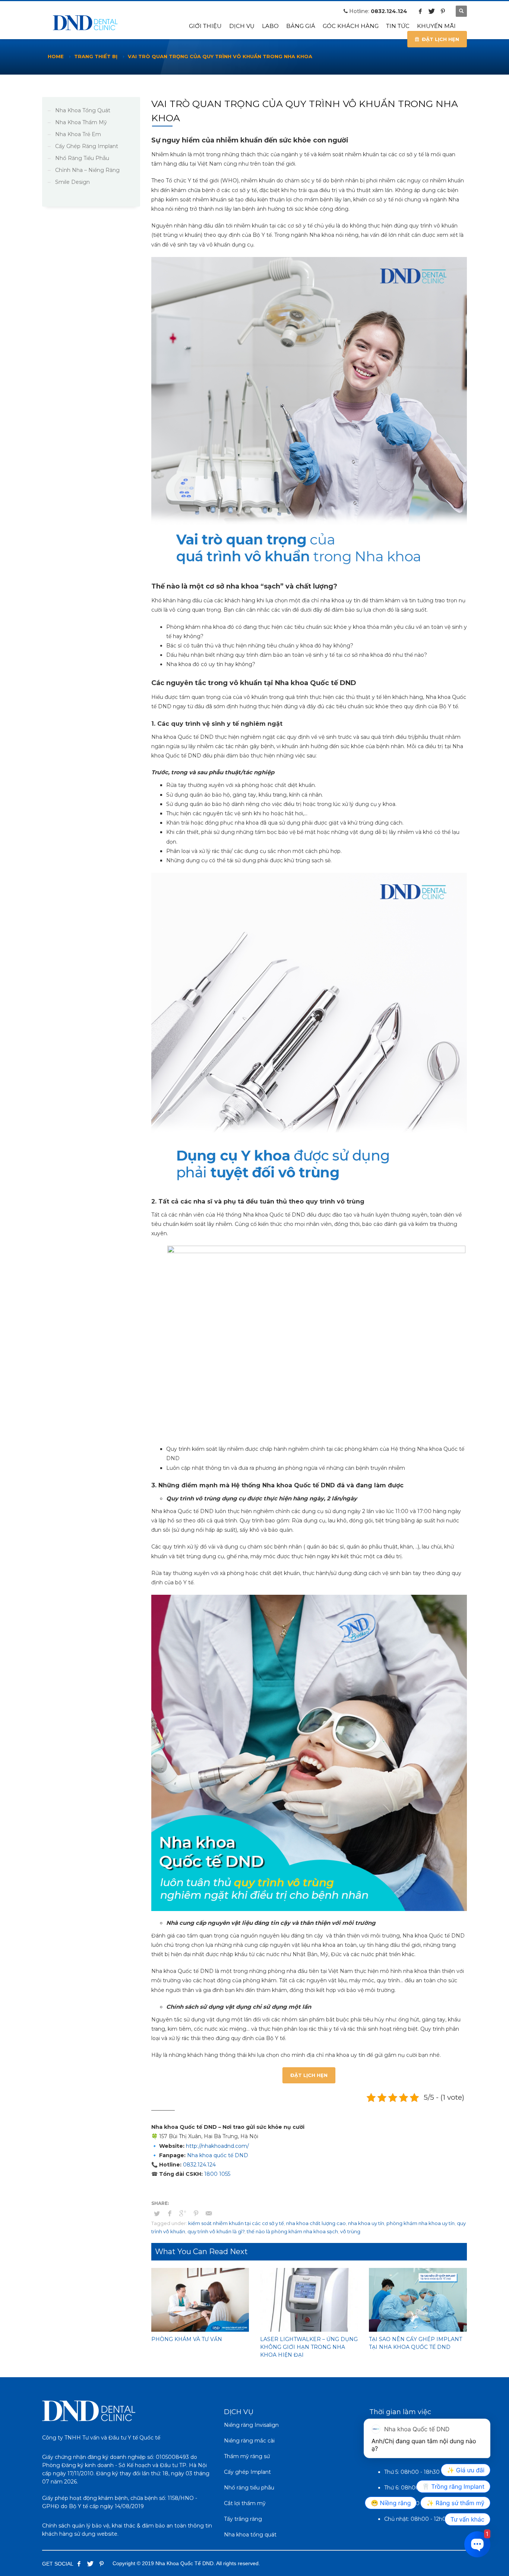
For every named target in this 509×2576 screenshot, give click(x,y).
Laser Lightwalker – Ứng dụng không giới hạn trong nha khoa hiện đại (309, 2347)
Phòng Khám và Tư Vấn (187, 2339)
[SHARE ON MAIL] (209, 2213)
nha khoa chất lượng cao (316, 2223)
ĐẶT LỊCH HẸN (309, 2075)
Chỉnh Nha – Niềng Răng (87, 170)
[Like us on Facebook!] (79, 2564)
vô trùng (350, 2231)
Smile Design (72, 182)
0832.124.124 (389, 11)
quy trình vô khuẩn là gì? (216, 2231)
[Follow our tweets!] (90, 2564)
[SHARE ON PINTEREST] (196, 2213)
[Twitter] (431, 11)
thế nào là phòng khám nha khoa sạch (292, 2231)
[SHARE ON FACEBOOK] (170, 2213)
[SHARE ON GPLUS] (183, 2213)
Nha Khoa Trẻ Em (78, 134)
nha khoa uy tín (366, 2223)
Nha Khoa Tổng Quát (83, 110)
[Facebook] (420, 11)
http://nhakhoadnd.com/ (217, 2146)
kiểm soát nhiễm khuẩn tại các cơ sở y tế (236, 2223)
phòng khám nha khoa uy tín (421, 2223)
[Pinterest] (443, 11)
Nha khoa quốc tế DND (217, 2155)
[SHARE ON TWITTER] (157, 2213)
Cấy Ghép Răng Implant (87, 146)
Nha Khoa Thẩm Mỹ (81, 122)
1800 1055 (217, 2174)
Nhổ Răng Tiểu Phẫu (82, 158)
